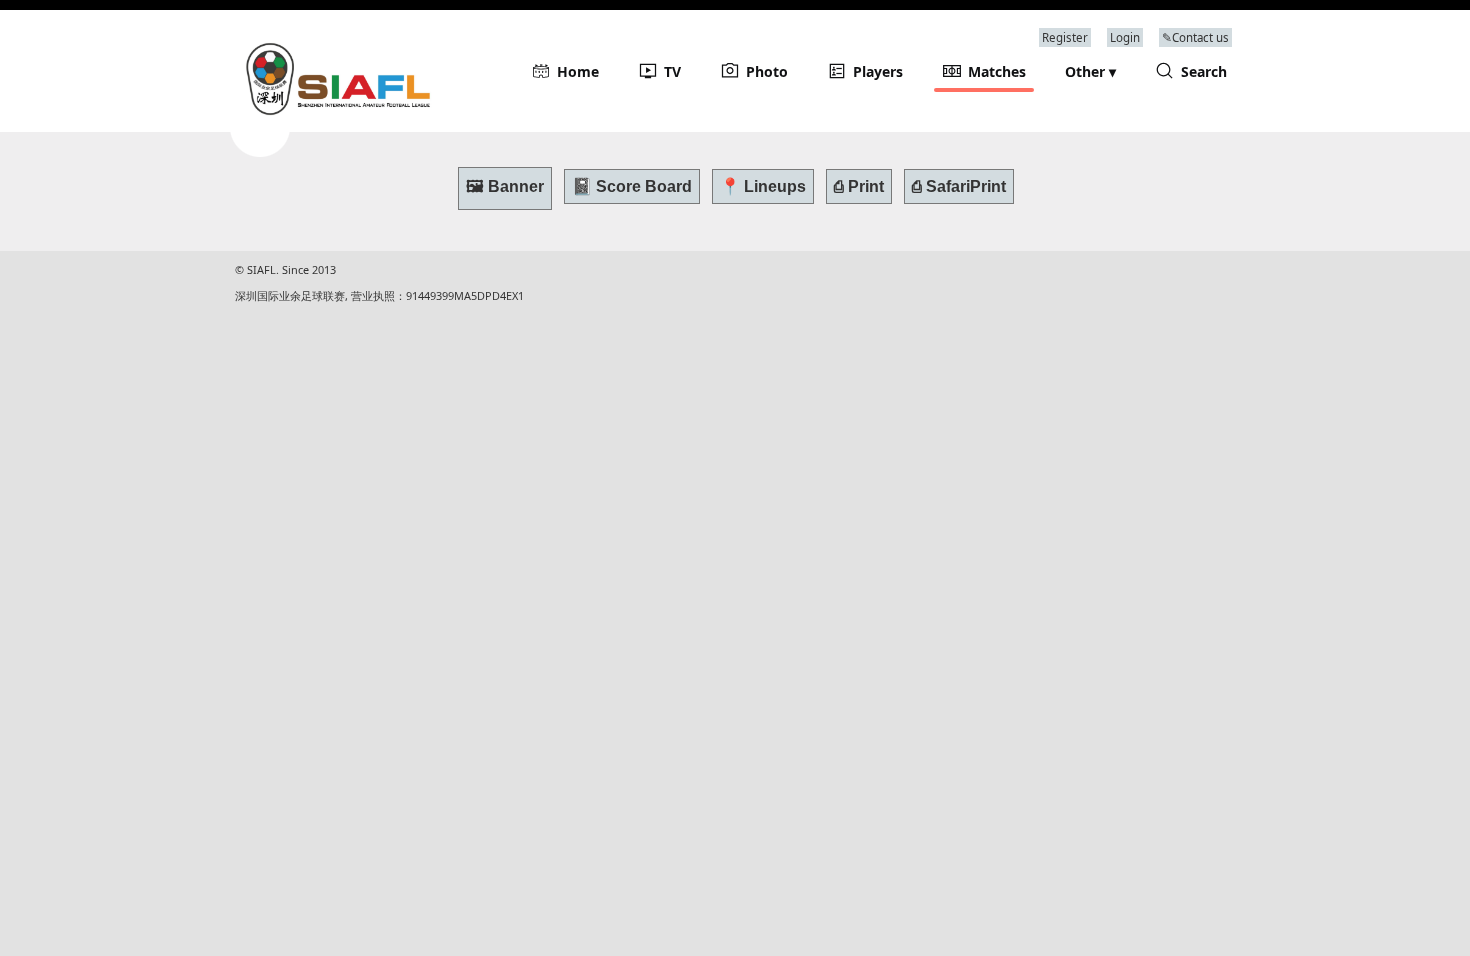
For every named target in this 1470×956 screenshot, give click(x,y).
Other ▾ (1090, 71)
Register (1065, 37)
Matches (997, 71)
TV (672, 71)
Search (1204, 71)
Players (878, 71)
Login (1125, 37)
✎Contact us (1195, 37)
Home (578, 71)
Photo (767, 71)
